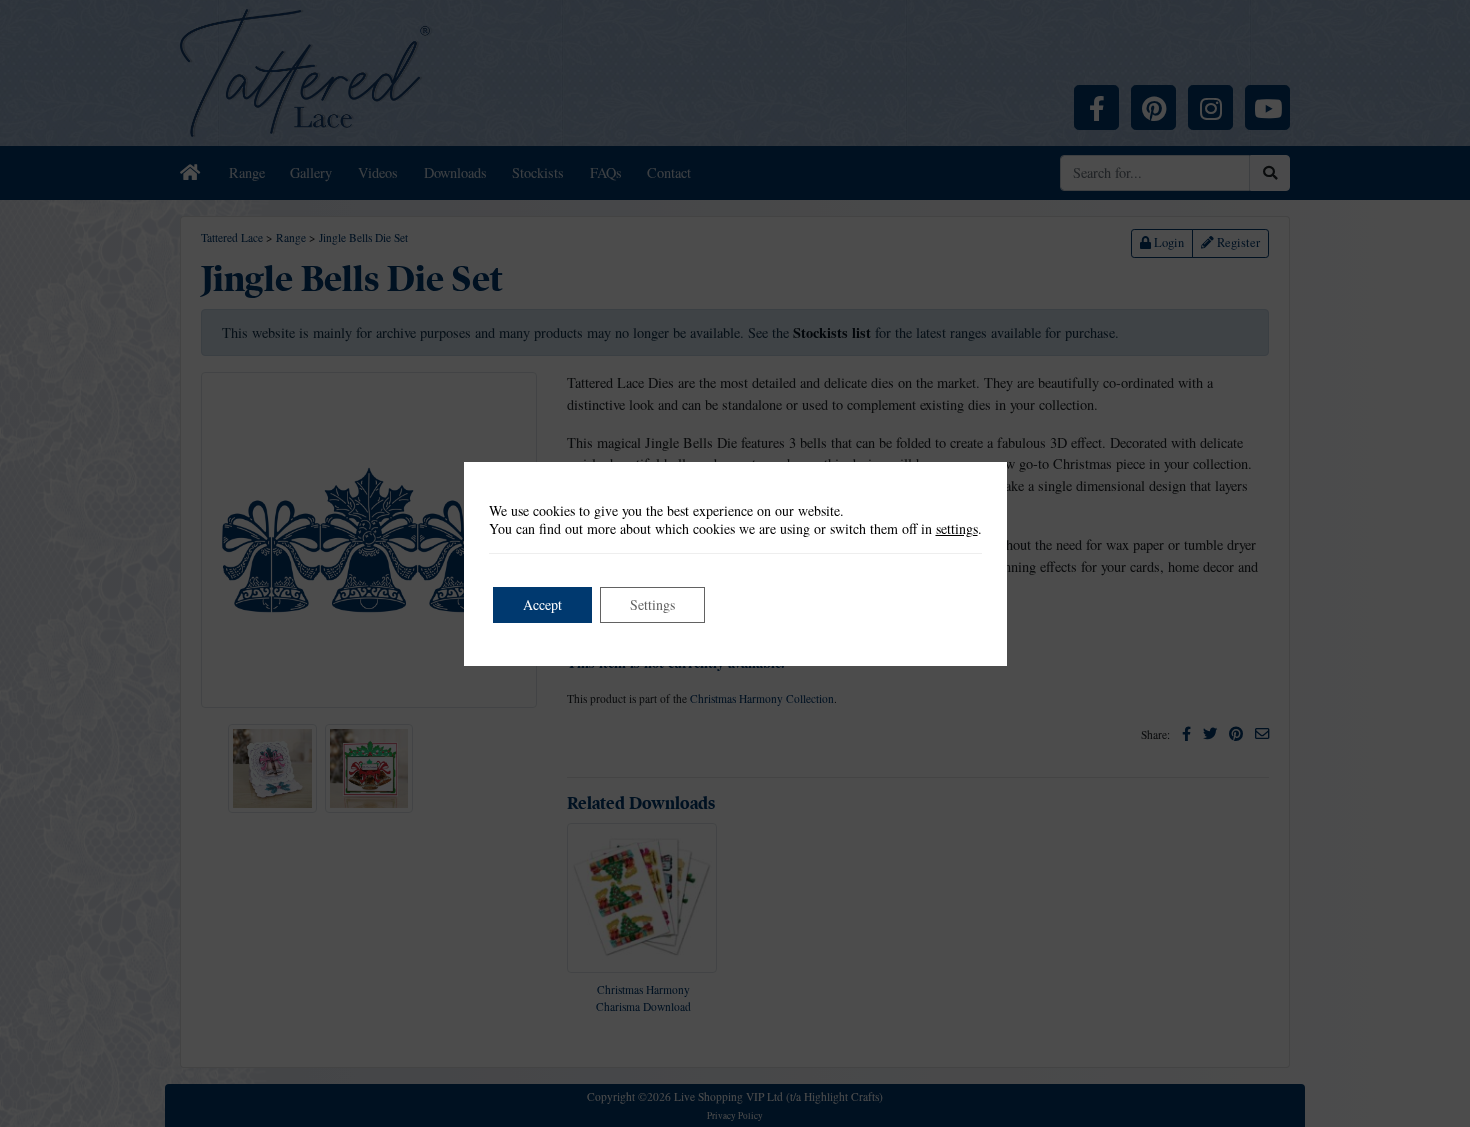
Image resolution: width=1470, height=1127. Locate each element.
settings (957, 529)
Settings (652, 604)
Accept (542, 604)
